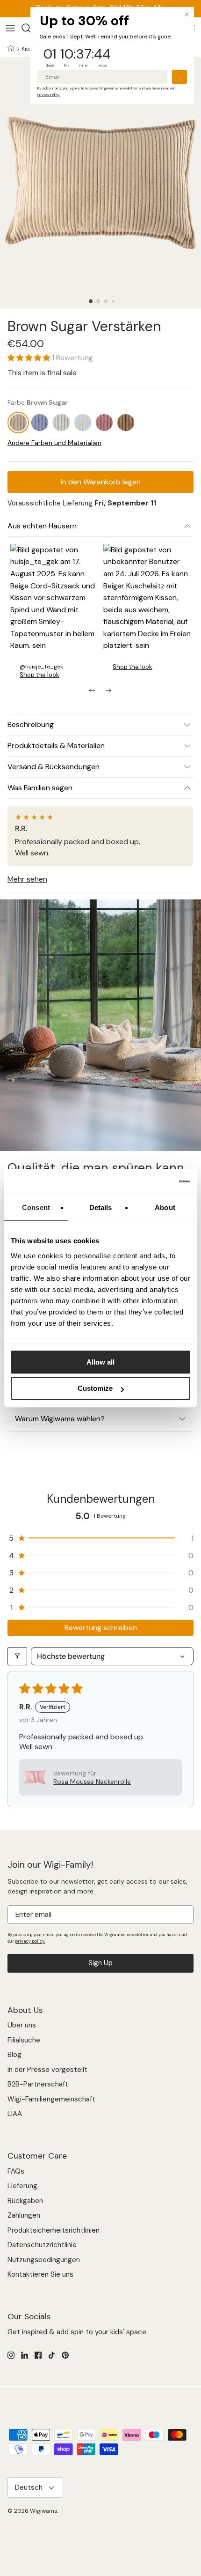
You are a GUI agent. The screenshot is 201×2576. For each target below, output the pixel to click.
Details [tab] (101, 1207)
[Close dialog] (187, 14)
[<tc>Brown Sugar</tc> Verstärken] (18, 423)
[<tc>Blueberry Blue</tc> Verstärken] (40, 423)
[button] (91, 301)
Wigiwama (44, 2511)
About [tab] (165, 1207)
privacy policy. (30, 1941)
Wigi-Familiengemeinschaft (51, 2099)
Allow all (100, 1362)
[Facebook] (38, 2355)
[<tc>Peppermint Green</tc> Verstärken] (83, 423)
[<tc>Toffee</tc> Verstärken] (126, 423)
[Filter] (17, 1656)
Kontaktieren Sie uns (40, 2274)
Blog (14, 2055)
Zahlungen (24, 2215)
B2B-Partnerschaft (38, 2084)
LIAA (15, 2114)
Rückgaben (25, 2201)
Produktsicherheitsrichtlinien (54, 2230)
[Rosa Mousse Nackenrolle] (104, 423)
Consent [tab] (36, 1207)
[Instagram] (11, 2355)
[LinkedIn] (25, 2355)
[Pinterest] (65, 2355)
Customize (95, 1388)
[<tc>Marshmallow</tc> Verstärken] (61, 423)
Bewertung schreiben (101, 1628)
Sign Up (100, 1963)
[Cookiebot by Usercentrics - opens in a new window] (149, 1182)
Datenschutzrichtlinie (42, 2245)
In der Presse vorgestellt (47, 2070)
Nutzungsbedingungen (44, 2260)
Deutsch (29, 2487)
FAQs (16, 2171)
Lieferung (22, 2186)
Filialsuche (24, 2040)
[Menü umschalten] (10, 28)
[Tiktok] (52, 2355)
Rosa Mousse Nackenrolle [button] (92, 1782)
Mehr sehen (27, 879)
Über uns (22, 2025)
